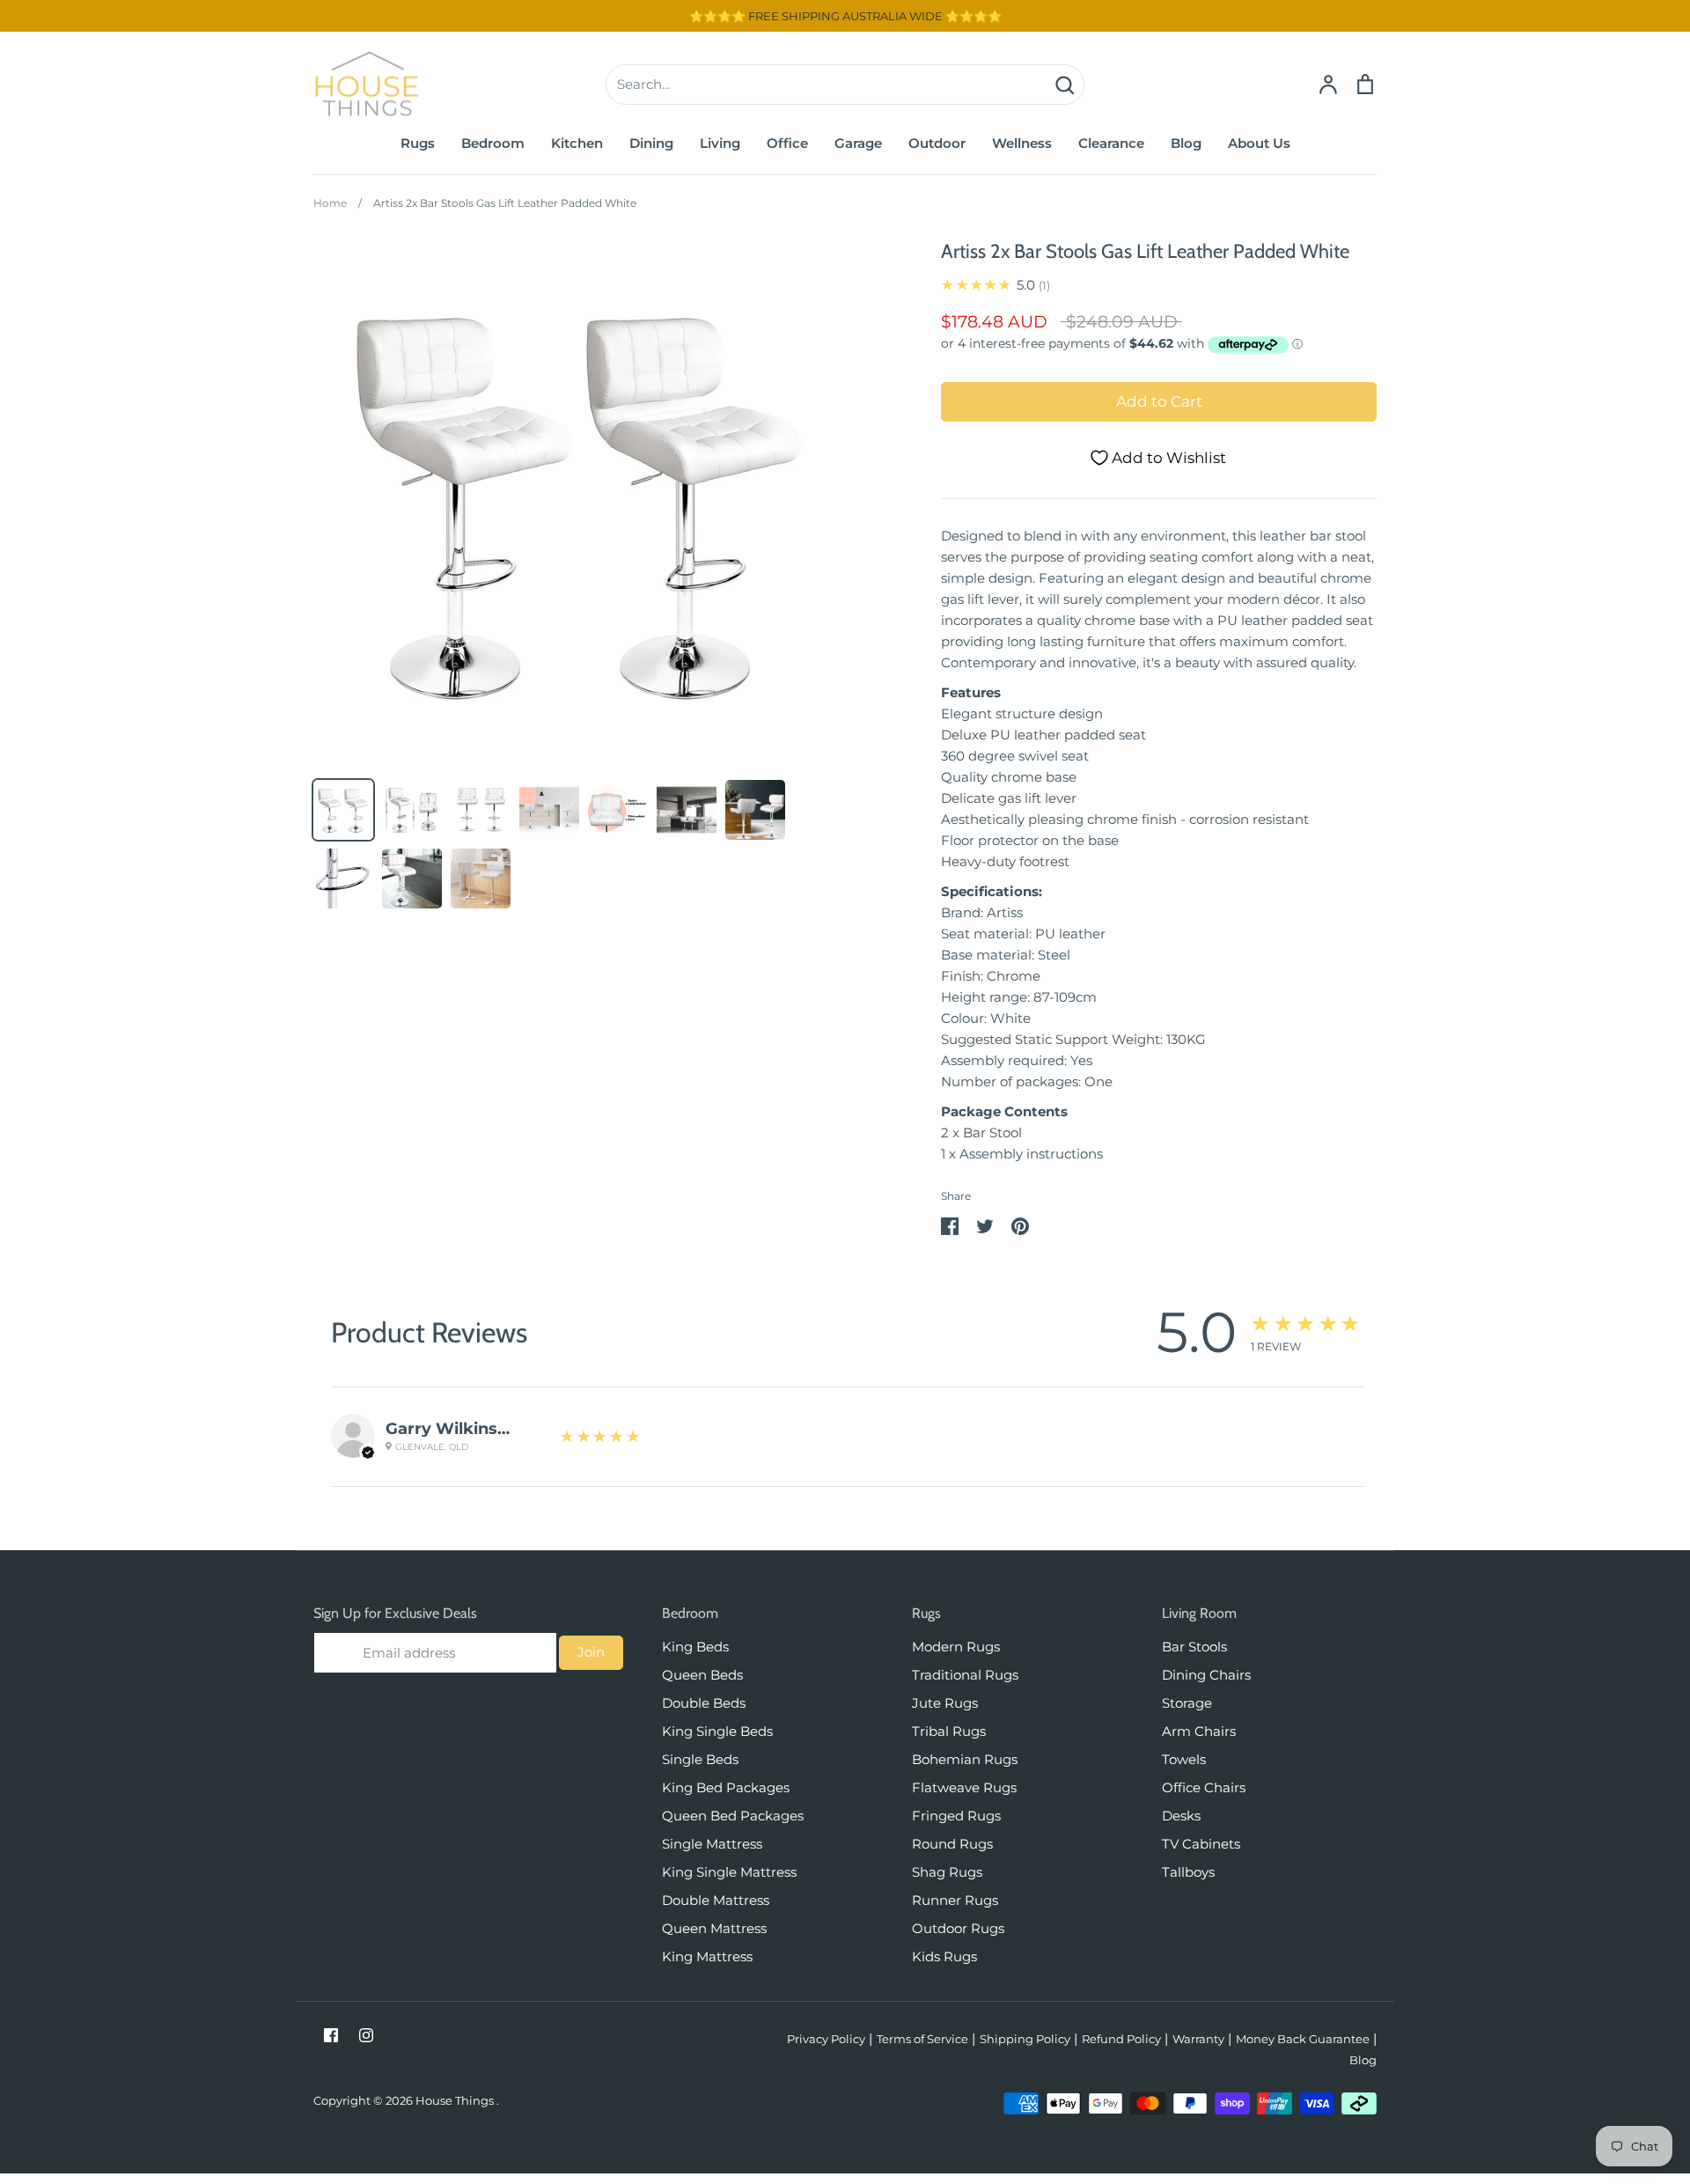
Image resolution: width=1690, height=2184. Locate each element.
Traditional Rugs (965, 1675)
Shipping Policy (1025, 2039)
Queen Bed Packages (733, 1816)
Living (720, 143)
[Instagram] (366, 2035)
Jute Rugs (945, 1703)
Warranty (1198, 2039)
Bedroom (493, 143)
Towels (1184, 1759)
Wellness (1022, 143)
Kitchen (577, 143)
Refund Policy (1121, 2039)
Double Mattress (716, 1900)
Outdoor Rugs (958, 1928)
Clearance (1111, 143)
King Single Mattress (729, 1872)
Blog (1186, 143)
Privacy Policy (826, 2039)
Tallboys (1188, 1872)
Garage (858, 143)
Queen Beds (702, 1675)
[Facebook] (331, 2035)
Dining (651, 143)
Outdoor (937, 143)
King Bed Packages (726, 1787)
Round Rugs (952, 1844)
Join (591, 1652)
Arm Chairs (1199, 1731)
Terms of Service (922, 2039)
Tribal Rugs (949, 1731)
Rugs (418, 143)
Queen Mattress (714, 1928)
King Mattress (707, 1956)
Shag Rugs (947, 1872)
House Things (456, 2100)
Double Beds (704, 1703)
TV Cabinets (1201, 1844)
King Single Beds (717, 1731)
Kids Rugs (944, 1956)
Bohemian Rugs (965, 1759)
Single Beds (700, 1759)
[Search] (1064, 85)
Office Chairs (1204, 1787)
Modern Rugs (956, 1647)
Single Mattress (712, 1844)
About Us (1259, 143)
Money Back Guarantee (1303, 2039)
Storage (1187, 1703)
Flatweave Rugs (964, 1787)
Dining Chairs (1206, 1675)
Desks (1181, 1816)
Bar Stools (1194, 1647)
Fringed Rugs (956, 1816)
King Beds (695, 1647)
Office (787, 143)
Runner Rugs (955, 1900)
